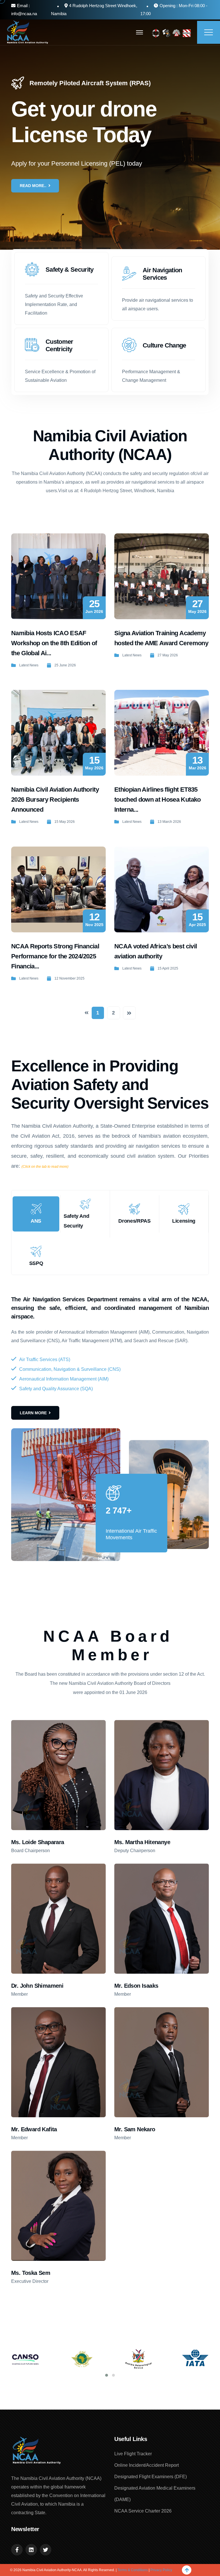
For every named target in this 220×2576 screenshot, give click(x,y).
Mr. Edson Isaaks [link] (136, 1986)
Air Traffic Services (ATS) (45, 1359)
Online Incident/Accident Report (147, 2465)
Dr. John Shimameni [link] (37, 1986)
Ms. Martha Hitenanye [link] (142, 1842)
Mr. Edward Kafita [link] (34, 2129)
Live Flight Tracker (133, 2454)
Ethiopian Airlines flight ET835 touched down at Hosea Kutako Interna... (158, 800)
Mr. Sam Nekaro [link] (135, 2129)
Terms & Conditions (133, 2570)
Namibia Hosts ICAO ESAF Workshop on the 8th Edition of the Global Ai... (54, 643)
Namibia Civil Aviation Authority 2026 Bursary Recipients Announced (55, 800)
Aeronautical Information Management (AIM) (64, 1379)
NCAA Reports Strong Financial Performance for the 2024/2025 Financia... (55, 956)
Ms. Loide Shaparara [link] (38, 1842)
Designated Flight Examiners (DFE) (151, 2477)
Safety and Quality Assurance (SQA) (56, 1389)
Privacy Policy (161, 2570)
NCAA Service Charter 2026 (143, 2511)
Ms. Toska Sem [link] (31, 2273)
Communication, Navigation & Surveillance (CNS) (70, 1369)
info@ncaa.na (24, 14)
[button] (107, 2375)
